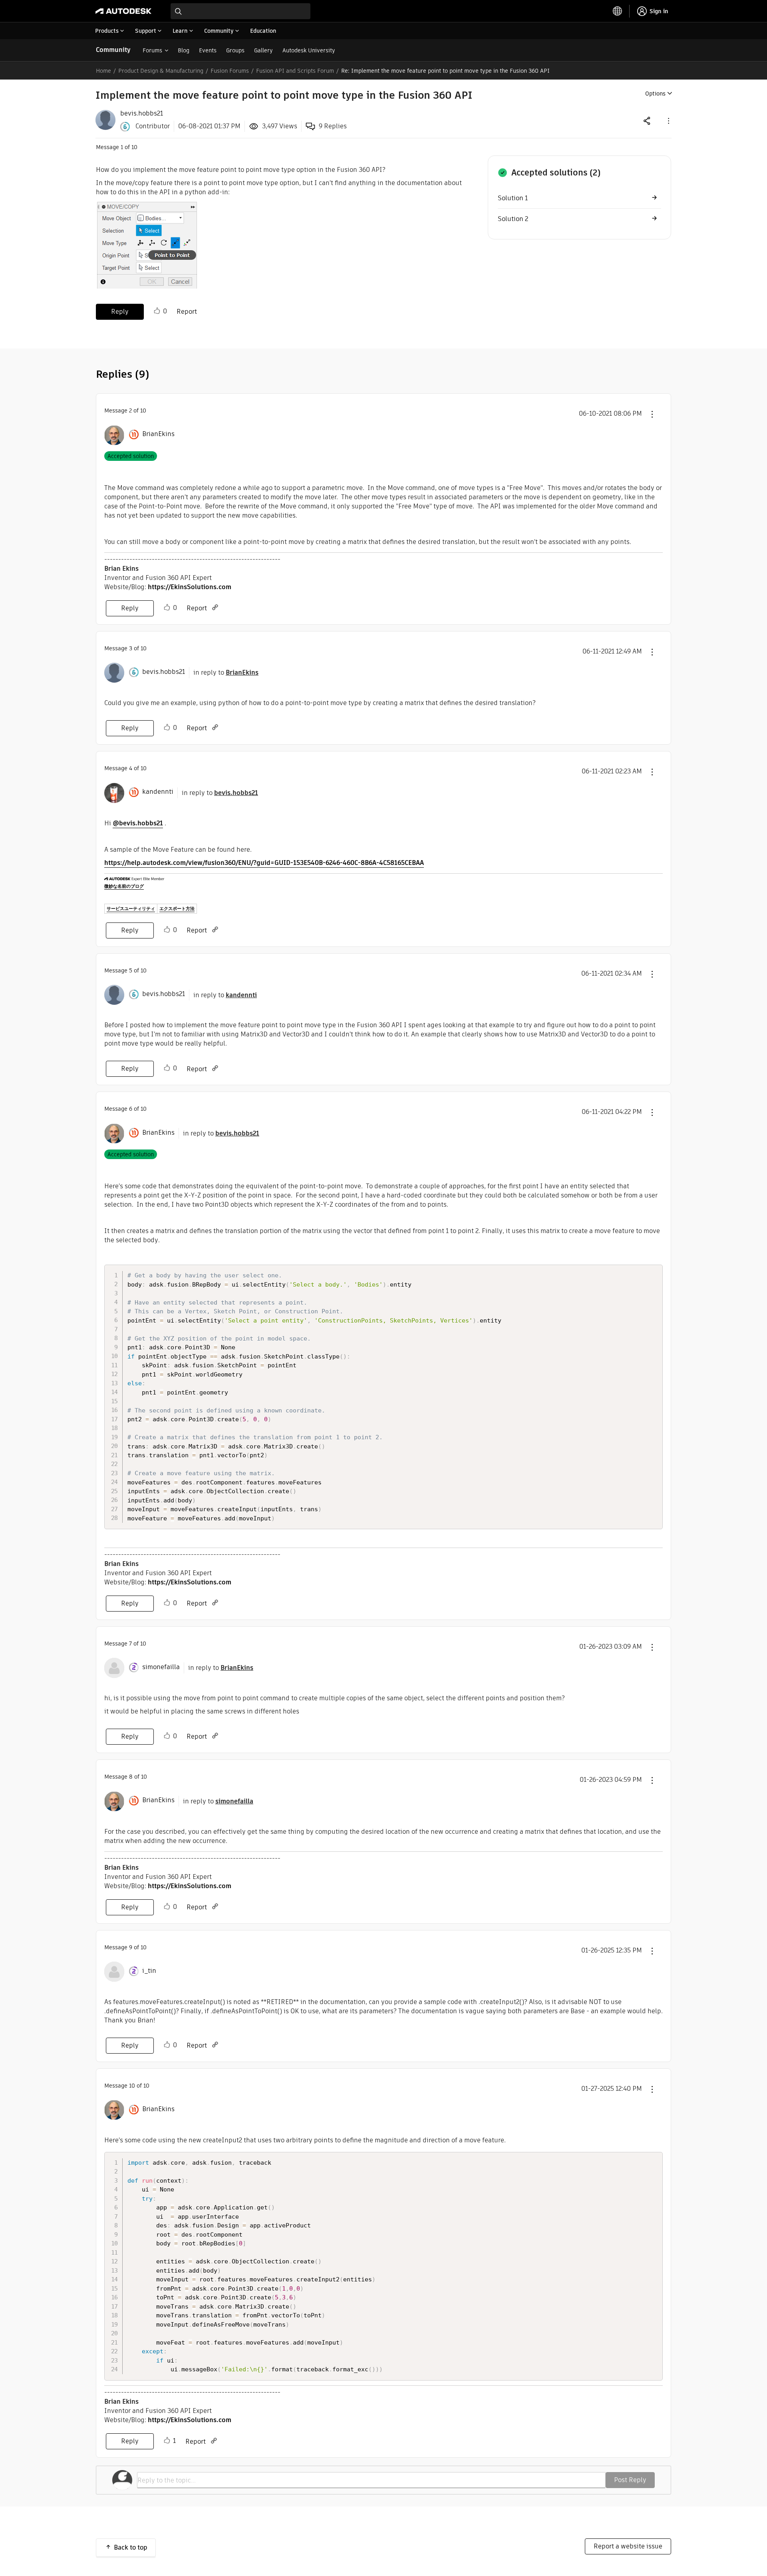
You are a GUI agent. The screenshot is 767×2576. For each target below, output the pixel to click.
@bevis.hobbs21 (138, 823)
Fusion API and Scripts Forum (295, 71)
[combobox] (240, 11)
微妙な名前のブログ (124, 886)
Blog (184, 50)
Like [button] (157, 311)
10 (132, 2086)
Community (113, 50)
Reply (120, 312)
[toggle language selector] (618, 11)
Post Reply (630, 2480)
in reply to (226, 672)
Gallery (263, 50)
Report (187, 312)
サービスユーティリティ (131, 908)
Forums (152, 50)
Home (103, 71)
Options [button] (655, 94)
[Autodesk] (123, 11)
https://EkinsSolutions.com (190, 587)
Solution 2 (513, 219)
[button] (668, 121)
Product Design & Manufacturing (161, 71)
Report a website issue (628, 2546)
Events (208, 50)
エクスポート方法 (177, 908)
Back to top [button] (131, 2547)
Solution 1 (513, 198)
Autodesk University (309, 50)
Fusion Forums (230, 71)
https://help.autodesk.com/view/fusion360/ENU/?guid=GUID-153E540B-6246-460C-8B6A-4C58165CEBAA (264, 863)
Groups (235, 50)
